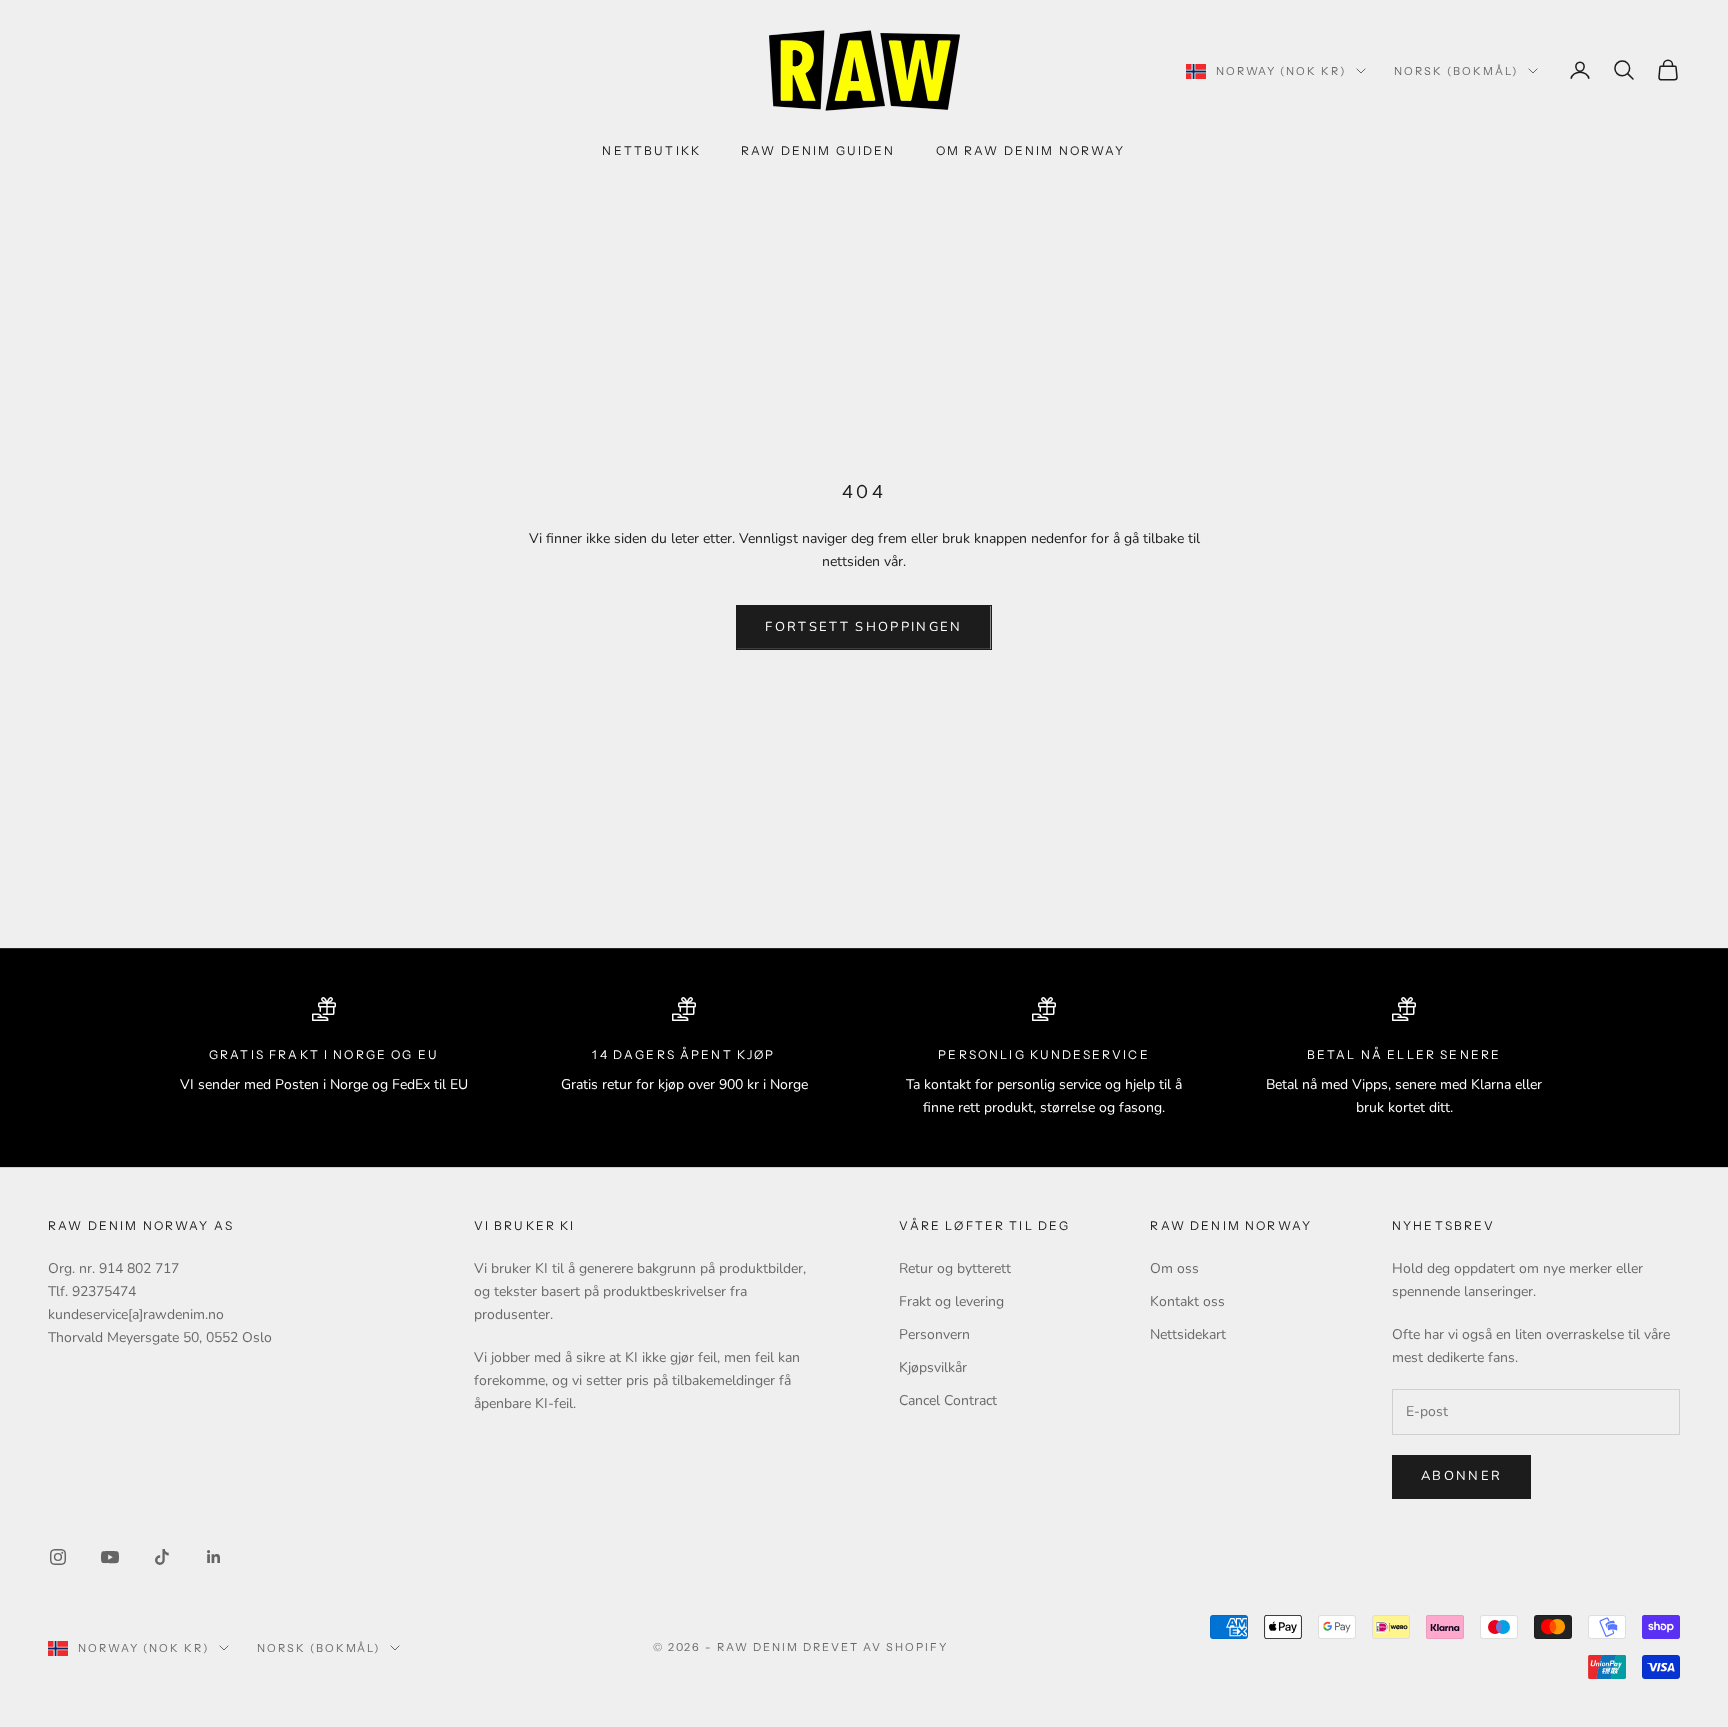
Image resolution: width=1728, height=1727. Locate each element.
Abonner (1461, 1476)
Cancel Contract (948, 1400)
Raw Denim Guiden (818, 150)
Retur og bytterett (955, 1268)
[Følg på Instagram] (58, 1557)
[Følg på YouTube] (110, 1557)
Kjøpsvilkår (933, 1367)
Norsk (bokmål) (1456, 71)
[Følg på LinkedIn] (214, 1557)
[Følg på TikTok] (162, 1557)
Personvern (934, 1334)
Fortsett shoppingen (863, 627)
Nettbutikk (651, 150)
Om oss (1174, 1268)
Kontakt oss (1187, 1301)
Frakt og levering (951, 1301)
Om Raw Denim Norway (1031, 150)
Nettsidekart (1188, 1334)
